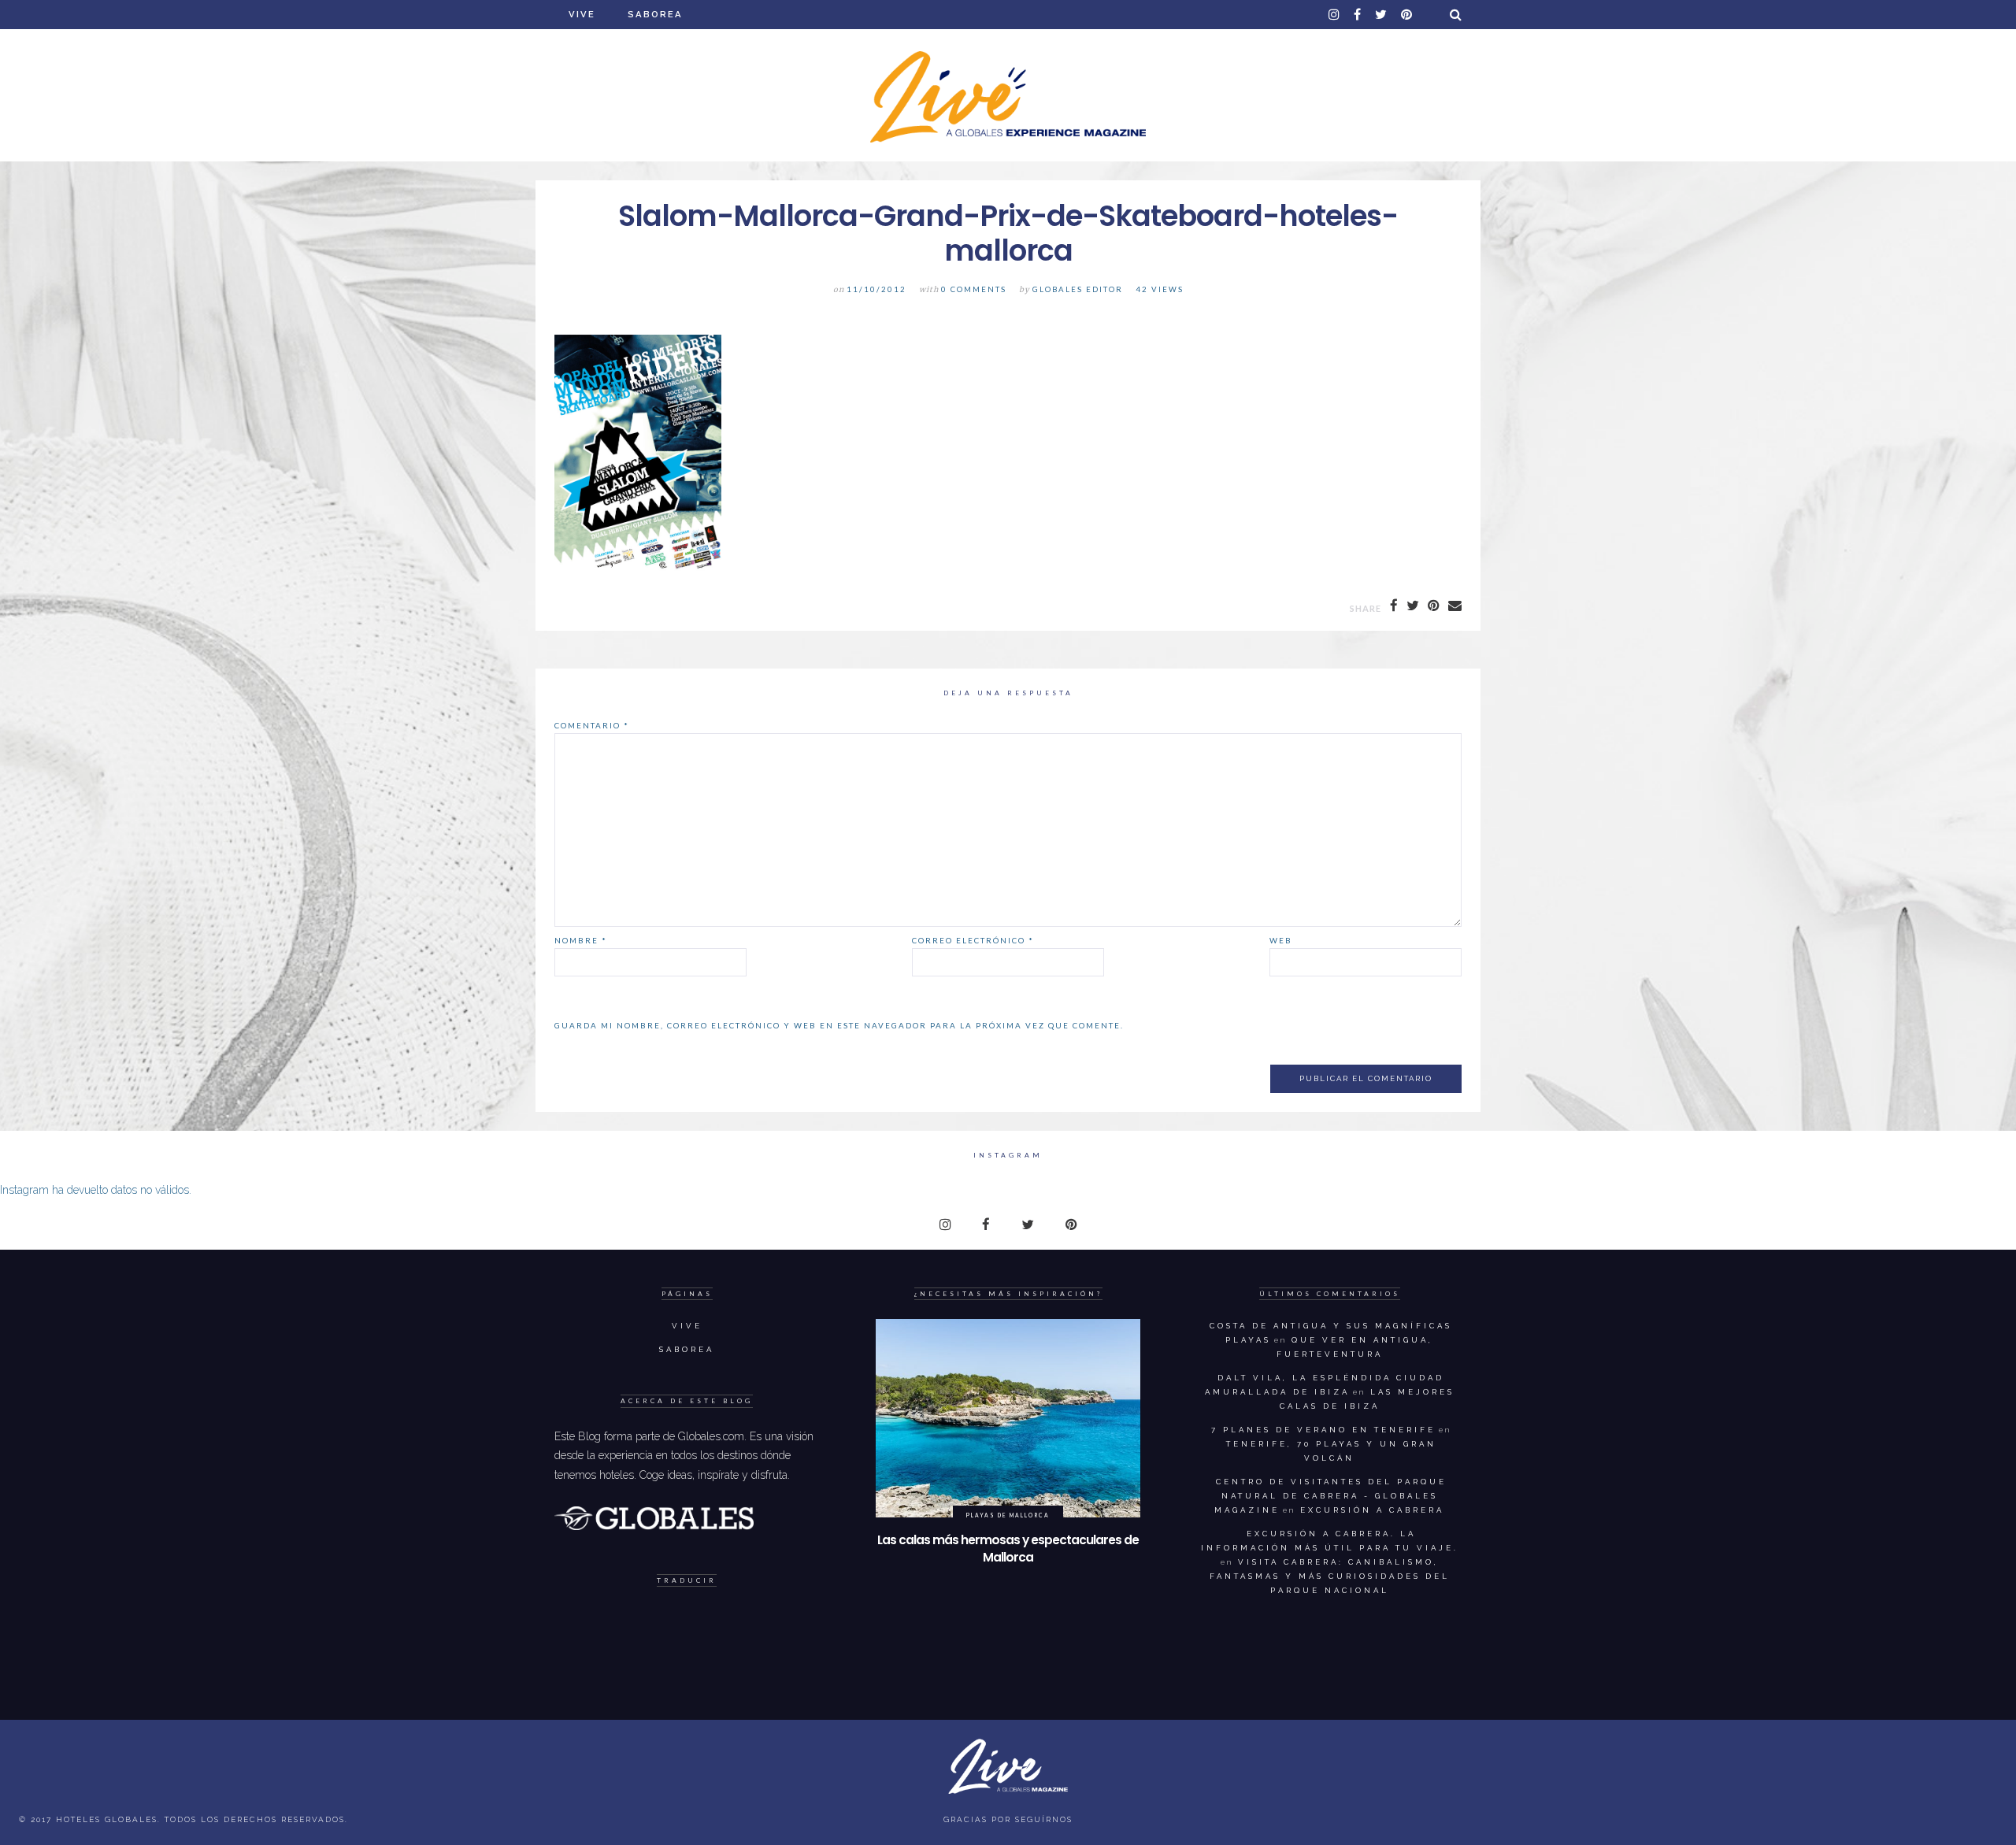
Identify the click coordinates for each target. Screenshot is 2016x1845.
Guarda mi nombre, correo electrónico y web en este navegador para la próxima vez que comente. (839, 1025)
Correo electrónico (973, 940)
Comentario (592, 725)
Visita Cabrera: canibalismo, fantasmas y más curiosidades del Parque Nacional (1330, 1576)
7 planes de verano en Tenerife (1323, 1430)
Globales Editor (1078, 289)
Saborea (655, 14)
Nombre (581, 940)
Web (1281, 940)
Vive (582, 14)
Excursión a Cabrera (1372, 1510)
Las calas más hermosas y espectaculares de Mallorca (1008, 1549)
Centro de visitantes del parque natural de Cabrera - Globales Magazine (1330, 1496)
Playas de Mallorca (1008, 1515)
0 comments (974, 289)
